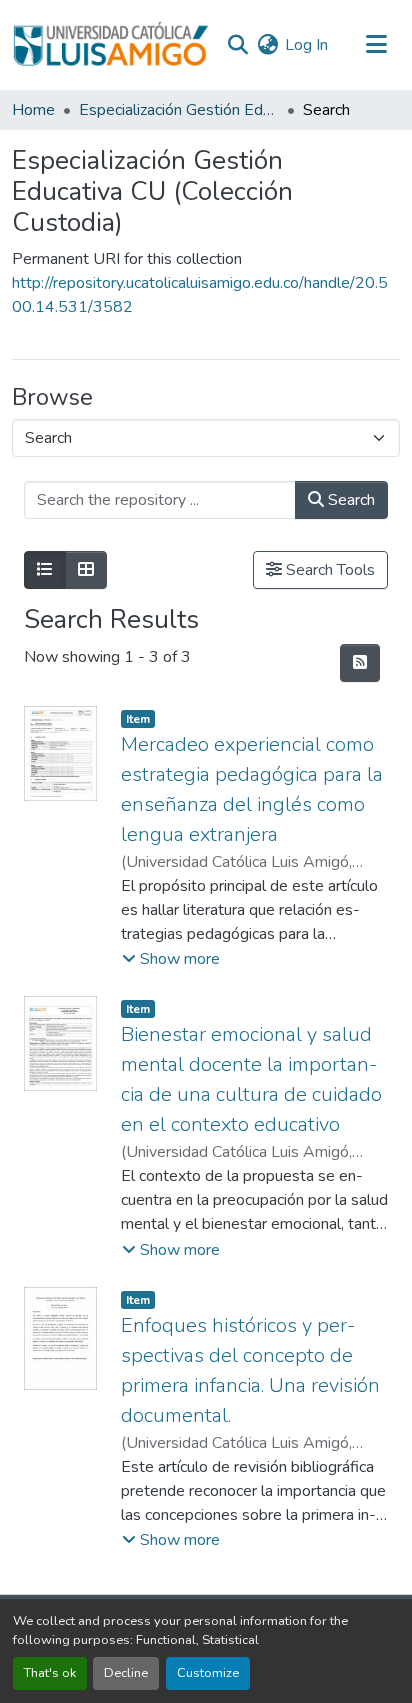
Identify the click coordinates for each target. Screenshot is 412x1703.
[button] (110, 45)
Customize (208, 1673)
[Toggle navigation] (376, 45)
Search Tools (328, 570)
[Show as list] (45, 570)
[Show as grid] (86, 570)
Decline (126, 1673)
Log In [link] (306, 45)
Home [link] (33, 110)
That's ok (50, 1673)
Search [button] (349, 500)
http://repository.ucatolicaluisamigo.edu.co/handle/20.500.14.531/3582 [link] (200, 295)
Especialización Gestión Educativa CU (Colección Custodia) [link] (179, 110)
